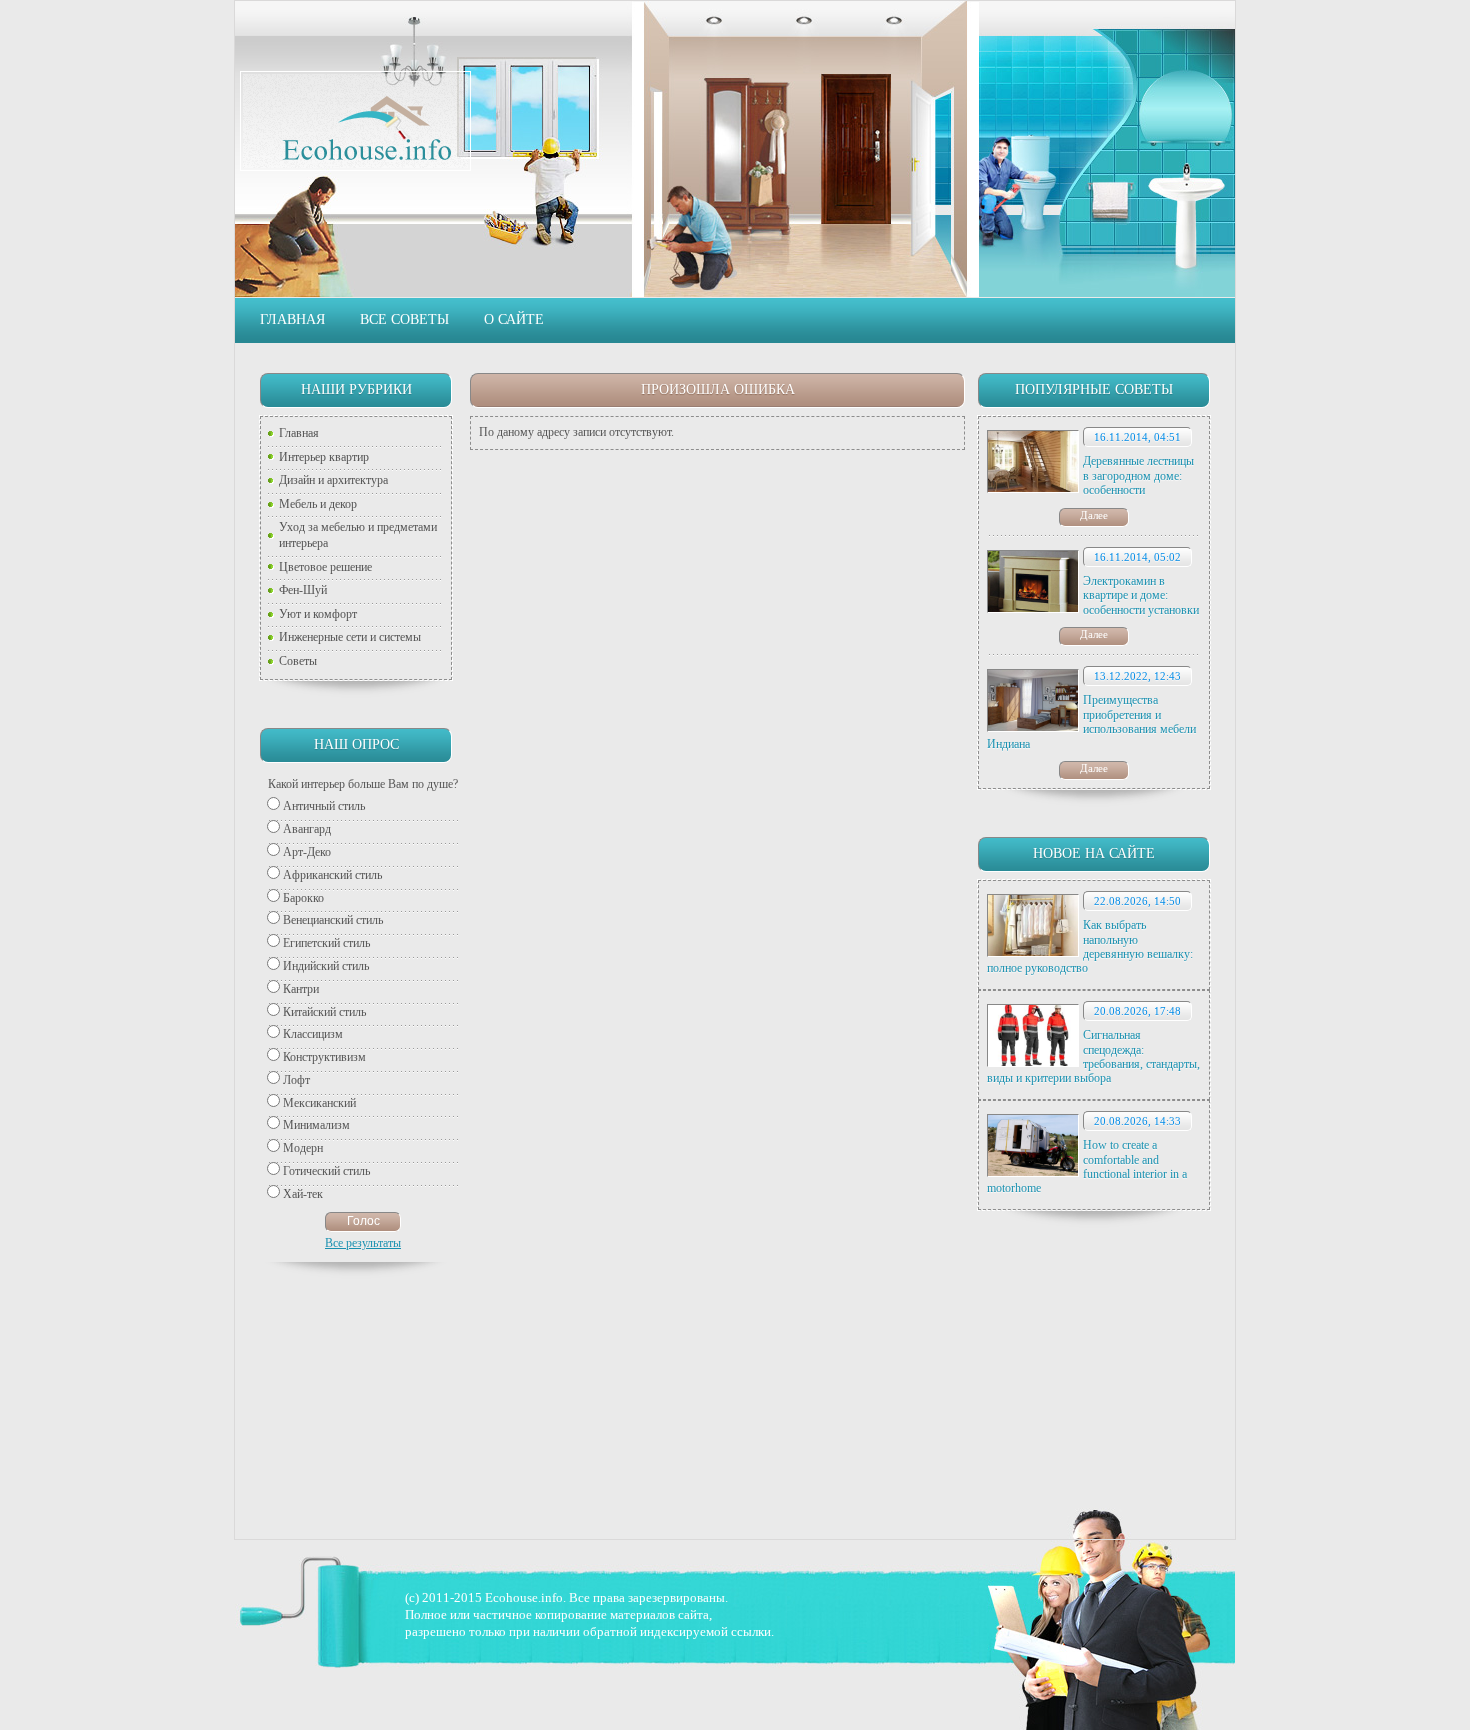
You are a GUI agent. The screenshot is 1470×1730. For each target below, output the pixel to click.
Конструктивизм (324, 1057)
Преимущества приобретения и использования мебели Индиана (1091, 721)
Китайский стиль (324, 1012)
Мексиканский (319, 1103)
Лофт (296, 1080)
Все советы (404, 319)
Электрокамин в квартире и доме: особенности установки (1141, 595)
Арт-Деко (307, 852)
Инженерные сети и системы (350, 637)
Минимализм (316, 1125)
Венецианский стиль (333, 920)
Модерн (303, 1148)
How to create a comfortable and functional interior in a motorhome (1087, 1166)
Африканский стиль (332, 875)
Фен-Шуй (303, 590)
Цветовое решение (325, 567)
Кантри (301, 989)
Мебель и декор (318, 504)
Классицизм (313, 1034)
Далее (1094, 515)
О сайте (514, 319)
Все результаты (363, 1243)
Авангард (307, 829)
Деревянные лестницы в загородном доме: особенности (1138, 475)
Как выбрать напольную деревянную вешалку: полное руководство (1090, 946)
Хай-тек (303, 1194)
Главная (292, 319)
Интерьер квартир (324, 457)
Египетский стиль (326, 943)
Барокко (303, 898)
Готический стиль (326, 1171)
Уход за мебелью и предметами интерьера (358, 535)
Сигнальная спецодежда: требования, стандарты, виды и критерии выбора (1093, 1056)
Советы (298, 661)
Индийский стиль (326, 966)
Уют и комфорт (318, 614)
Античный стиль (324, 806)
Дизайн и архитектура (333, 480)
